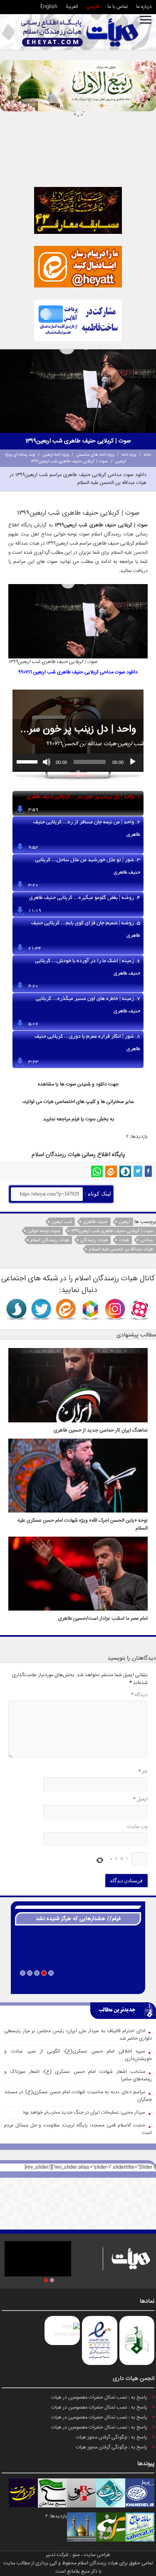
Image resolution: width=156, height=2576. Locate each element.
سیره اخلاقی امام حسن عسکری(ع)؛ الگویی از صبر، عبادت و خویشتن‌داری (78, 2055)
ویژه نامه (129, 455)
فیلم (76, 1119)
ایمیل (140, 1799)
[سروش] (125, 1171)
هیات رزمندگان (94, 1240)
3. (88, 867)
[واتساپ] (97, 1171)
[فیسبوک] (148, 1171)
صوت (90, 1119)
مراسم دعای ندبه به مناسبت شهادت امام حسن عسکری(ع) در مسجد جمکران (78, 2096)
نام (143, 1772)
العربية (72, 7)
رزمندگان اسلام (49, 1155)
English (49, 7)
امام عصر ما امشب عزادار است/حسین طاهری (103, 1619)
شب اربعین (62, 1222)
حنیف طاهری (95, 1222)
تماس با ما (118, 7)
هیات (128, 534)
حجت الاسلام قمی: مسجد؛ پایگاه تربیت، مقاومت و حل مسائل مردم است (78, 2129)
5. (86, 930)
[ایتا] (111, 1171)
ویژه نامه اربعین (56, 455)
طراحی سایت (97, 2555)
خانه (147, 455)
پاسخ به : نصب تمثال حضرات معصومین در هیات (99, 2398)
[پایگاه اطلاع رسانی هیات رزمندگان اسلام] (80, 32)
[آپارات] (140, 1309)
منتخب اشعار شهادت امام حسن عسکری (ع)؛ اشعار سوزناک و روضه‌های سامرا (78, 2076)
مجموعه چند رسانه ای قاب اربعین (78, 1984)
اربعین (125, 1222)
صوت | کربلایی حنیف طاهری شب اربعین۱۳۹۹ (112, 1231)
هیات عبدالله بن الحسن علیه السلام (121, 1249)
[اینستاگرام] (115, 1309)
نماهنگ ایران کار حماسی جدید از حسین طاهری (101, 1430)
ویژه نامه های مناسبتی (95, 455)
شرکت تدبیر (57, 2555)
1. (83, 797)
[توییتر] (138, 1171)
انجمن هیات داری (134, 2379)
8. (87, 1043)
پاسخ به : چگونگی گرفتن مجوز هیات (111, 2437)
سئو (76, 2555)
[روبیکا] (90, 1309)
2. (87, 829)
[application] (78, 762)
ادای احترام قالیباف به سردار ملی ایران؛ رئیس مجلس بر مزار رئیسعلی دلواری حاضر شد (78, 2035)
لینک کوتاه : (97, 1194)
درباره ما (144, 7)
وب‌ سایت (137, 1827)
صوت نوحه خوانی (44, 1231)
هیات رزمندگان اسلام (50, 1240)
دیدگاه (139, 1695)
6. (88, 968)
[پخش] (133, 762)
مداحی (147, 1240)
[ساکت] (47, 762)
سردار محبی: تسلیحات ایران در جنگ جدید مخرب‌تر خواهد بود (84, 2113)
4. (85, 898)
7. (88, 1005)
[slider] (28, 761)
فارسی (93, 7)
